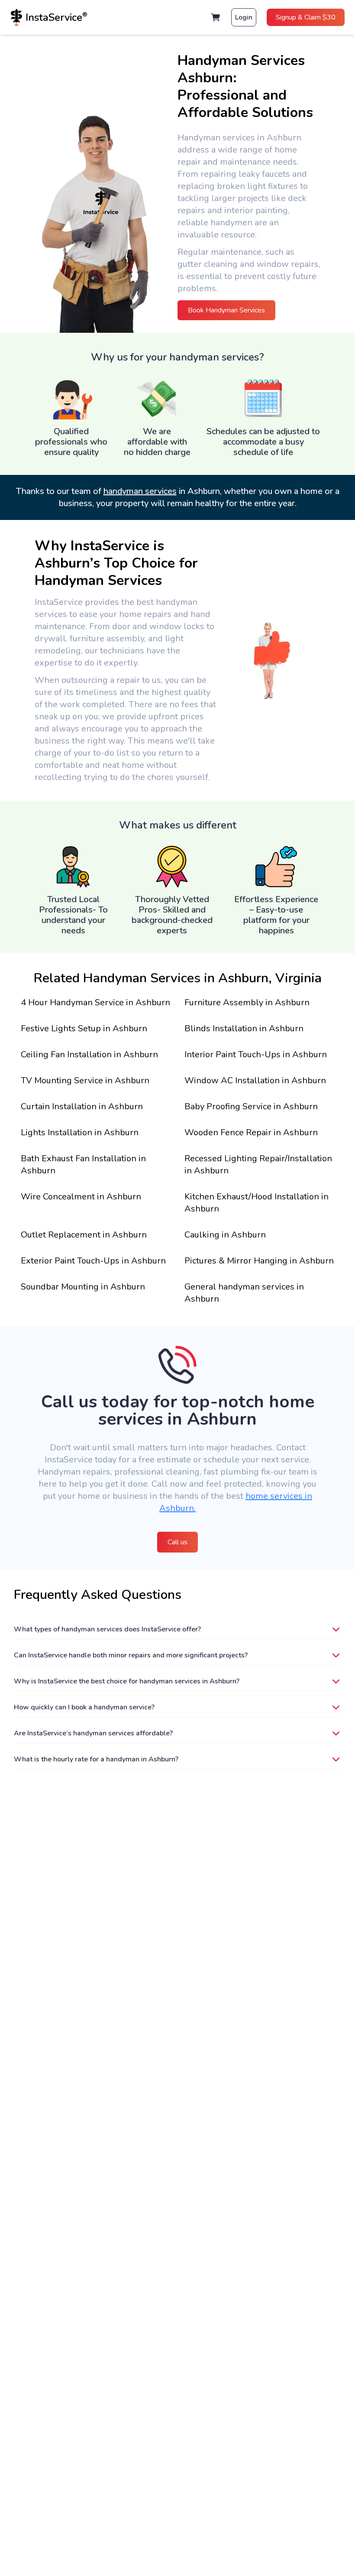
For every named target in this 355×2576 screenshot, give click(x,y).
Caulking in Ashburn (225, 1235)
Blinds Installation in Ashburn (244, 1028)
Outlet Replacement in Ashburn (84, 1235)
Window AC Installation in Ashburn (255, 1080)
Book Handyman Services (226, 310)
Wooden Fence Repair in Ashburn (251, 1132)
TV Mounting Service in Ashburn (85, 1080)
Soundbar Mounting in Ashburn (83, 1287)
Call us (177, 1542)
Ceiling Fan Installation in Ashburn (89, 1054)
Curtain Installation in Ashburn (82, 1106)
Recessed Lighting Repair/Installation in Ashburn (258, 1165)
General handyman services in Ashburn (244, 1293)
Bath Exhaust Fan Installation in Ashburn (83, 1165)
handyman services (140, 491)
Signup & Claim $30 (306, 17)
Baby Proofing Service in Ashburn (251, 1106)
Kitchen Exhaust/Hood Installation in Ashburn (257, 1203)
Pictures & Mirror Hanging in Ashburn (259, 1261)
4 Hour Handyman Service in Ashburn (95, 1002)
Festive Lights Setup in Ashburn (84, 1028)
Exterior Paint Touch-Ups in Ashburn (93, 1261)
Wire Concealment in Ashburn (81, 1197)
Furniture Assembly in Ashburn (247, 1002)
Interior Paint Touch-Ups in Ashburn (256, 1054)
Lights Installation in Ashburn (80, 1132)
